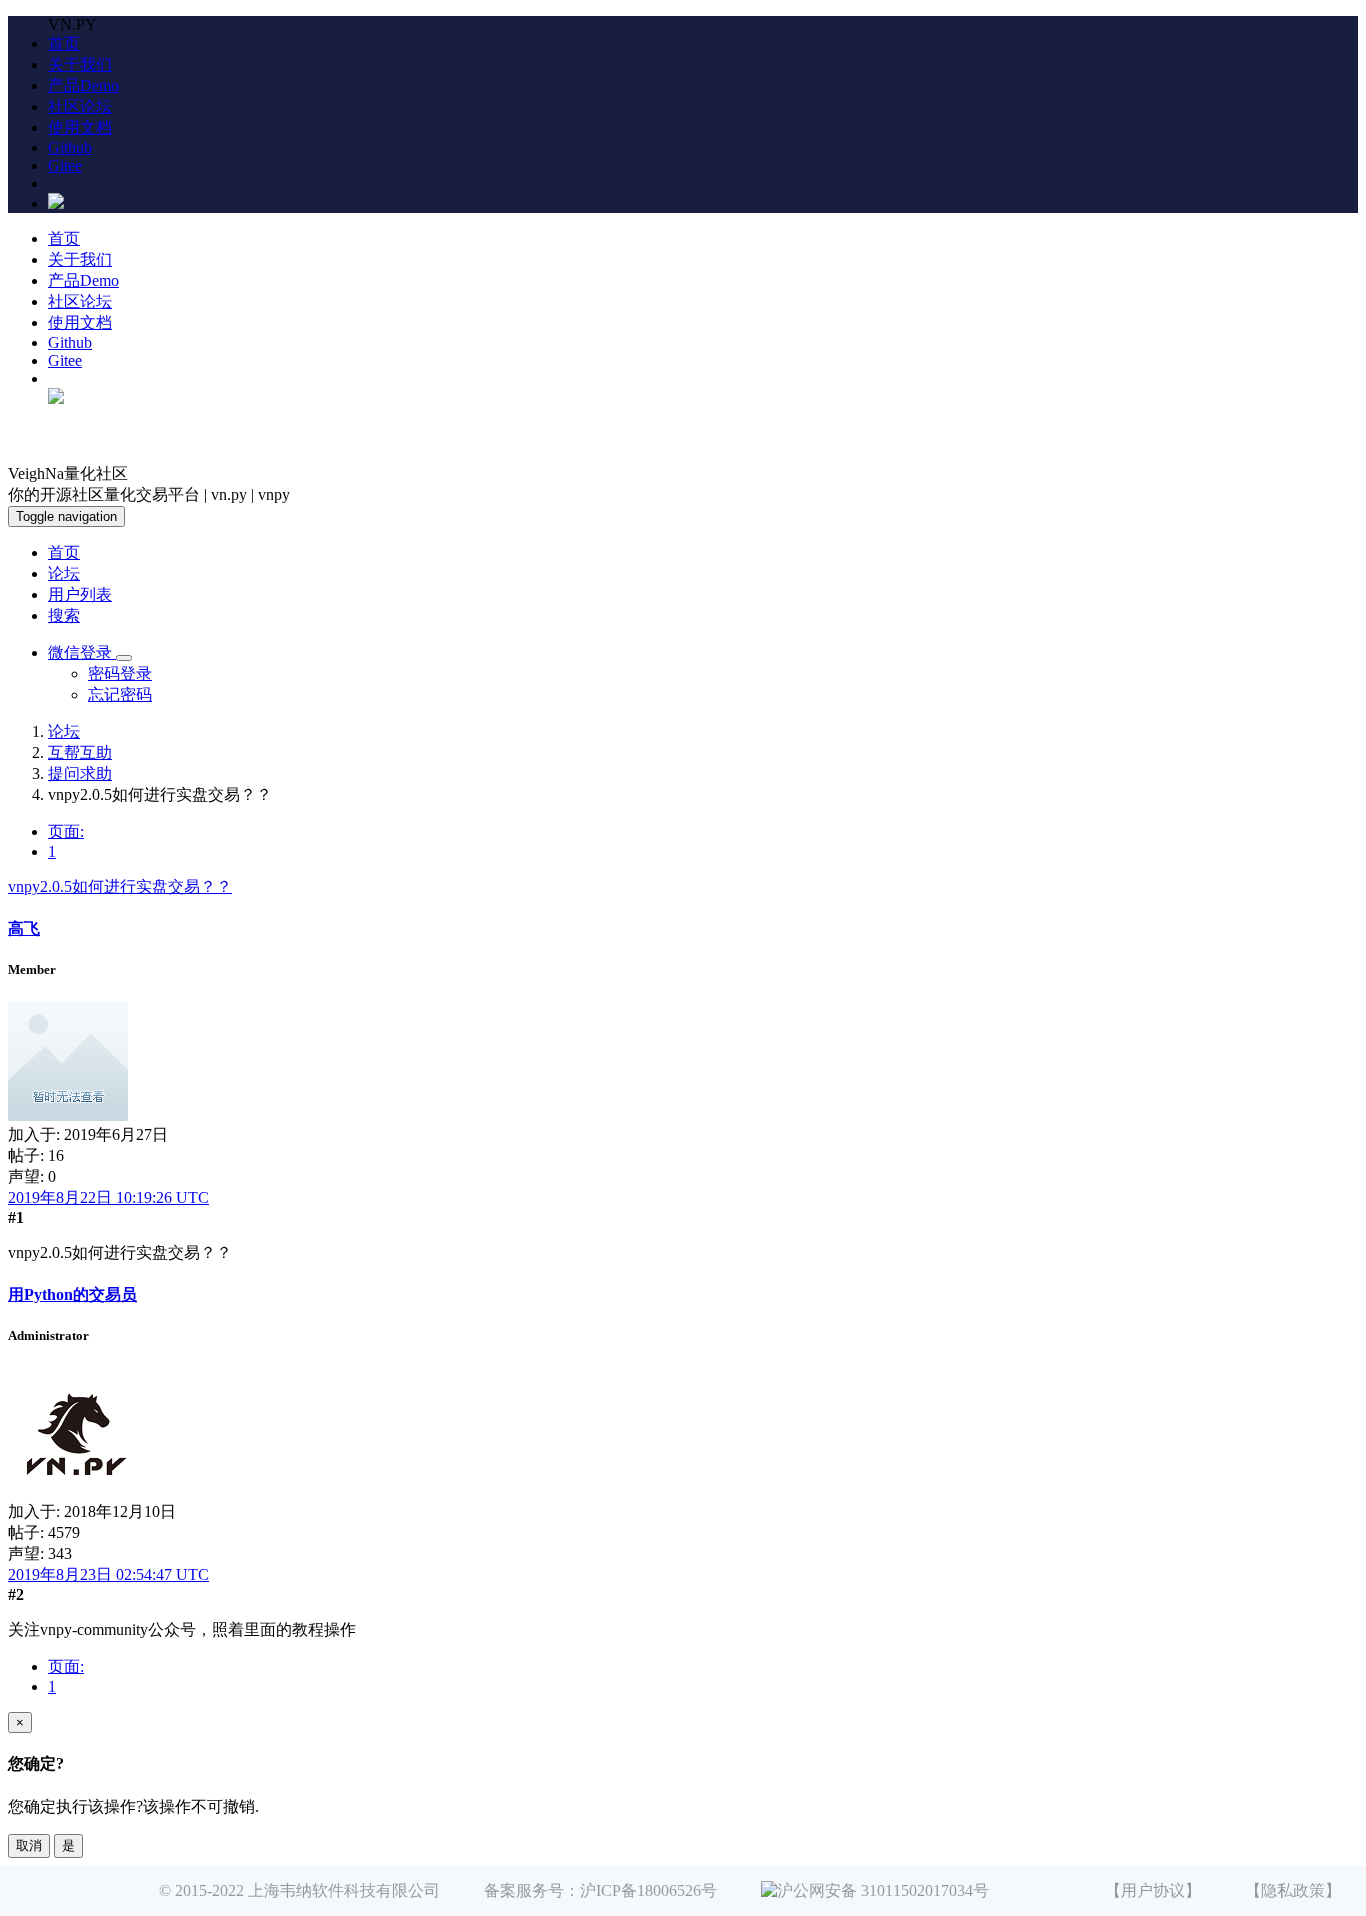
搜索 (64, 615)
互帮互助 (80, 752)
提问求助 (80, 773)
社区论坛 (80, 106)
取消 (29, 1845)
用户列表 (80, 594)
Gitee (65, 165)
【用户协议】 (1153, 1890)
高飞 (24, 928)
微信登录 (82, 652)
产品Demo (83, 85)
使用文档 (80, 127)
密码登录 (120, 673)
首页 (64, 43)
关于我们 (80, 64)
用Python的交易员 (72, 1294)
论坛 (64, 573)
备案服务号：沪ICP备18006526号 (600, 1890)
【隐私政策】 (1293, 1890)
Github (70, 147)
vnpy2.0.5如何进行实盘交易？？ (120, 886)
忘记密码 (120, 694)
